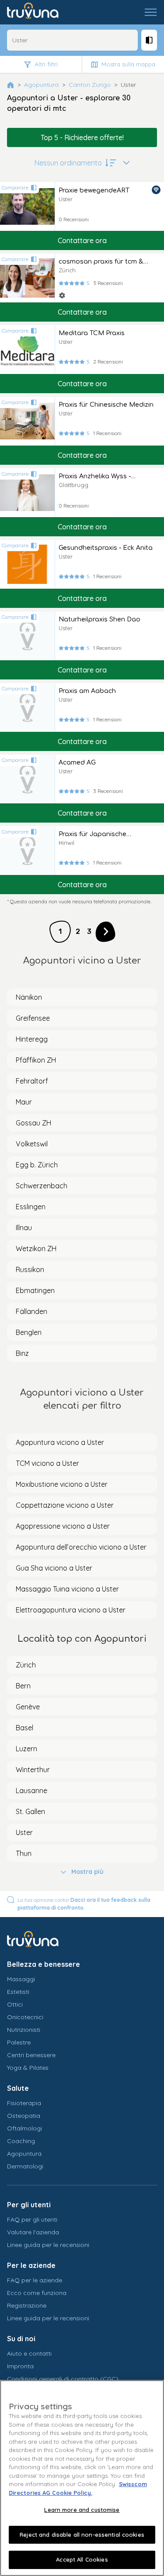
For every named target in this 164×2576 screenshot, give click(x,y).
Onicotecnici (25, 2017)
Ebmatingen (35, 1290)
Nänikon (29, 997)
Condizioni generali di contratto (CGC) (63, 2379)
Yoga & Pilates (28, 2068)
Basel (24, 1728)
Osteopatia (24, 2116)
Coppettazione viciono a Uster (65, 1505)
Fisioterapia (24, 2103)
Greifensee (33, 1018)
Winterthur (33, 1770)
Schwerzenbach (42, 1186)
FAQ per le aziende (35, 2280)
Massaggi (21, 1979)
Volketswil (32, 1144)
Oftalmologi (24, 2128)
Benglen (29, 1332)
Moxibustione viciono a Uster (62, 1484)
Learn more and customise (82, 2510)
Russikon (30, 1269)
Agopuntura (41, 85)
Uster (24, 1832)
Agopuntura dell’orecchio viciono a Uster (81, 1547)
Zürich (26, 1665)
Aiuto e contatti (29, 2353)
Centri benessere (31, 2055)
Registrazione (27, 2305)
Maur (24, 1102)
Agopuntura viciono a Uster (60, 1442)
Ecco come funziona (37, 2293)
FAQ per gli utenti (32, 2219)
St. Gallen (30, 1811)
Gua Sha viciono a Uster (54, 1568)
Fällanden (31, 1311)
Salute (18, 2088)
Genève (28, 1707)
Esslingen (31, 1207)
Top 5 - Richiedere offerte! (82, 137)
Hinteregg (32, 1039)
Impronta (20, 2366)
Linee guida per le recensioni (48, 2245)
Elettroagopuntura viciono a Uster (71, 1610)
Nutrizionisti (24, 2030)
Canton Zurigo (90, 85)
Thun (24, 1853)
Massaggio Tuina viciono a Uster (67, 1589)
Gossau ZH (33, 1123)
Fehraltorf (32, 1081)
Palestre (19, 2042)
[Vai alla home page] (39, 12)
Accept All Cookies (82, 2559)
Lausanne (31, 1791)
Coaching (21, 2141)
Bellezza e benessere (44, 1964)
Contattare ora (82, 240)
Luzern (26, 1749)
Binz (22, 1353)
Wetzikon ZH (36, 1249)
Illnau (24, 1228)
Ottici (15, 2004)
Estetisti (18, 1992)
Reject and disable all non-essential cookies (82, 2535)
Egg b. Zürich (37, 1165)
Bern (23, 1686)
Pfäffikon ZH (36, 1060)
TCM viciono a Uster (47, 1463)
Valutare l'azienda (33, 2232)
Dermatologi (25, 2166)
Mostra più (87, 1872)
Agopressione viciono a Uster (63, 1526)
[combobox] (72, 40)
